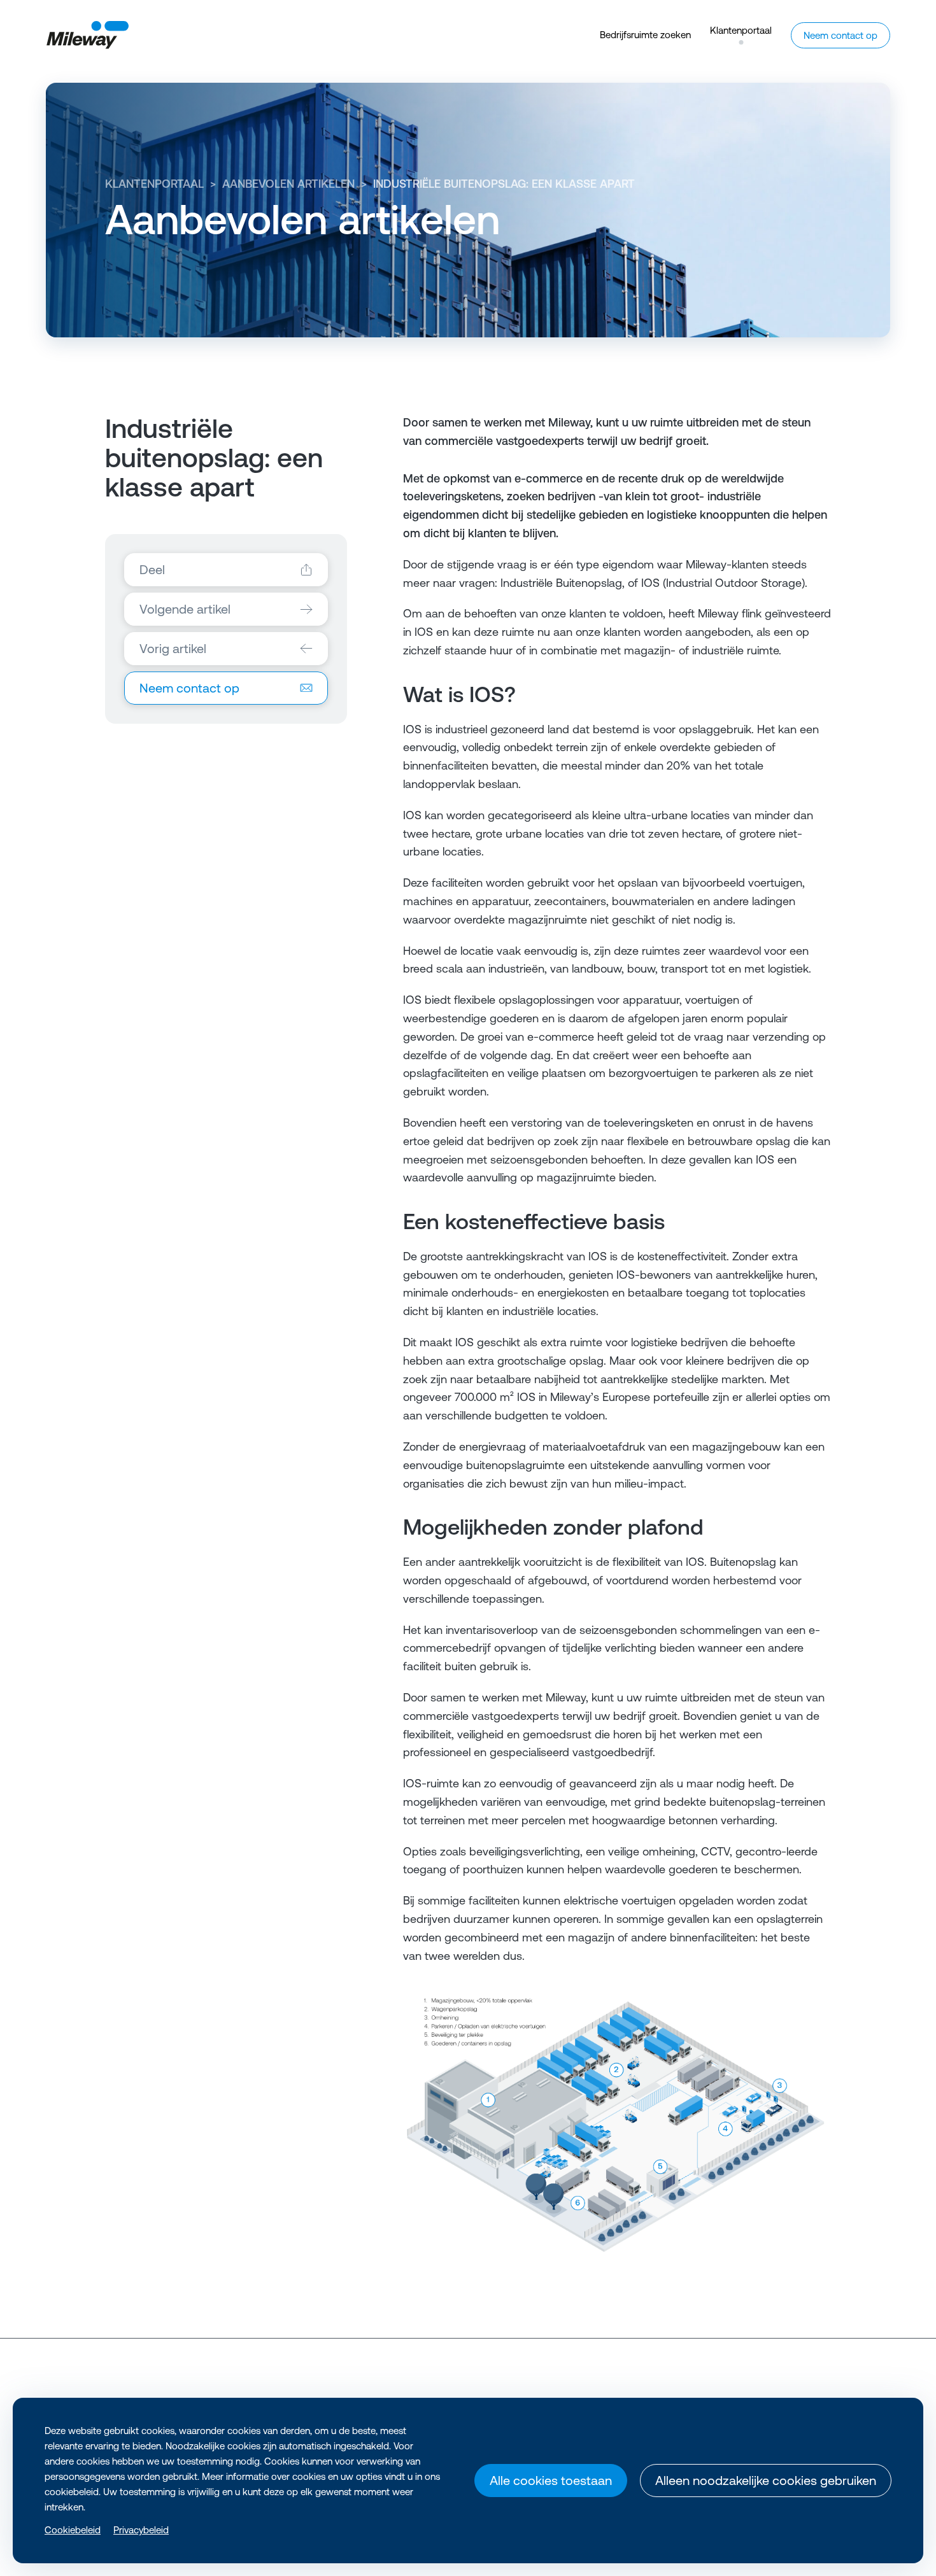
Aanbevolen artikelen (288, 184)
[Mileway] (87, 35)
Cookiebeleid (73, 2530)
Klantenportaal (154, 184)
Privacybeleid (141, 2530)
